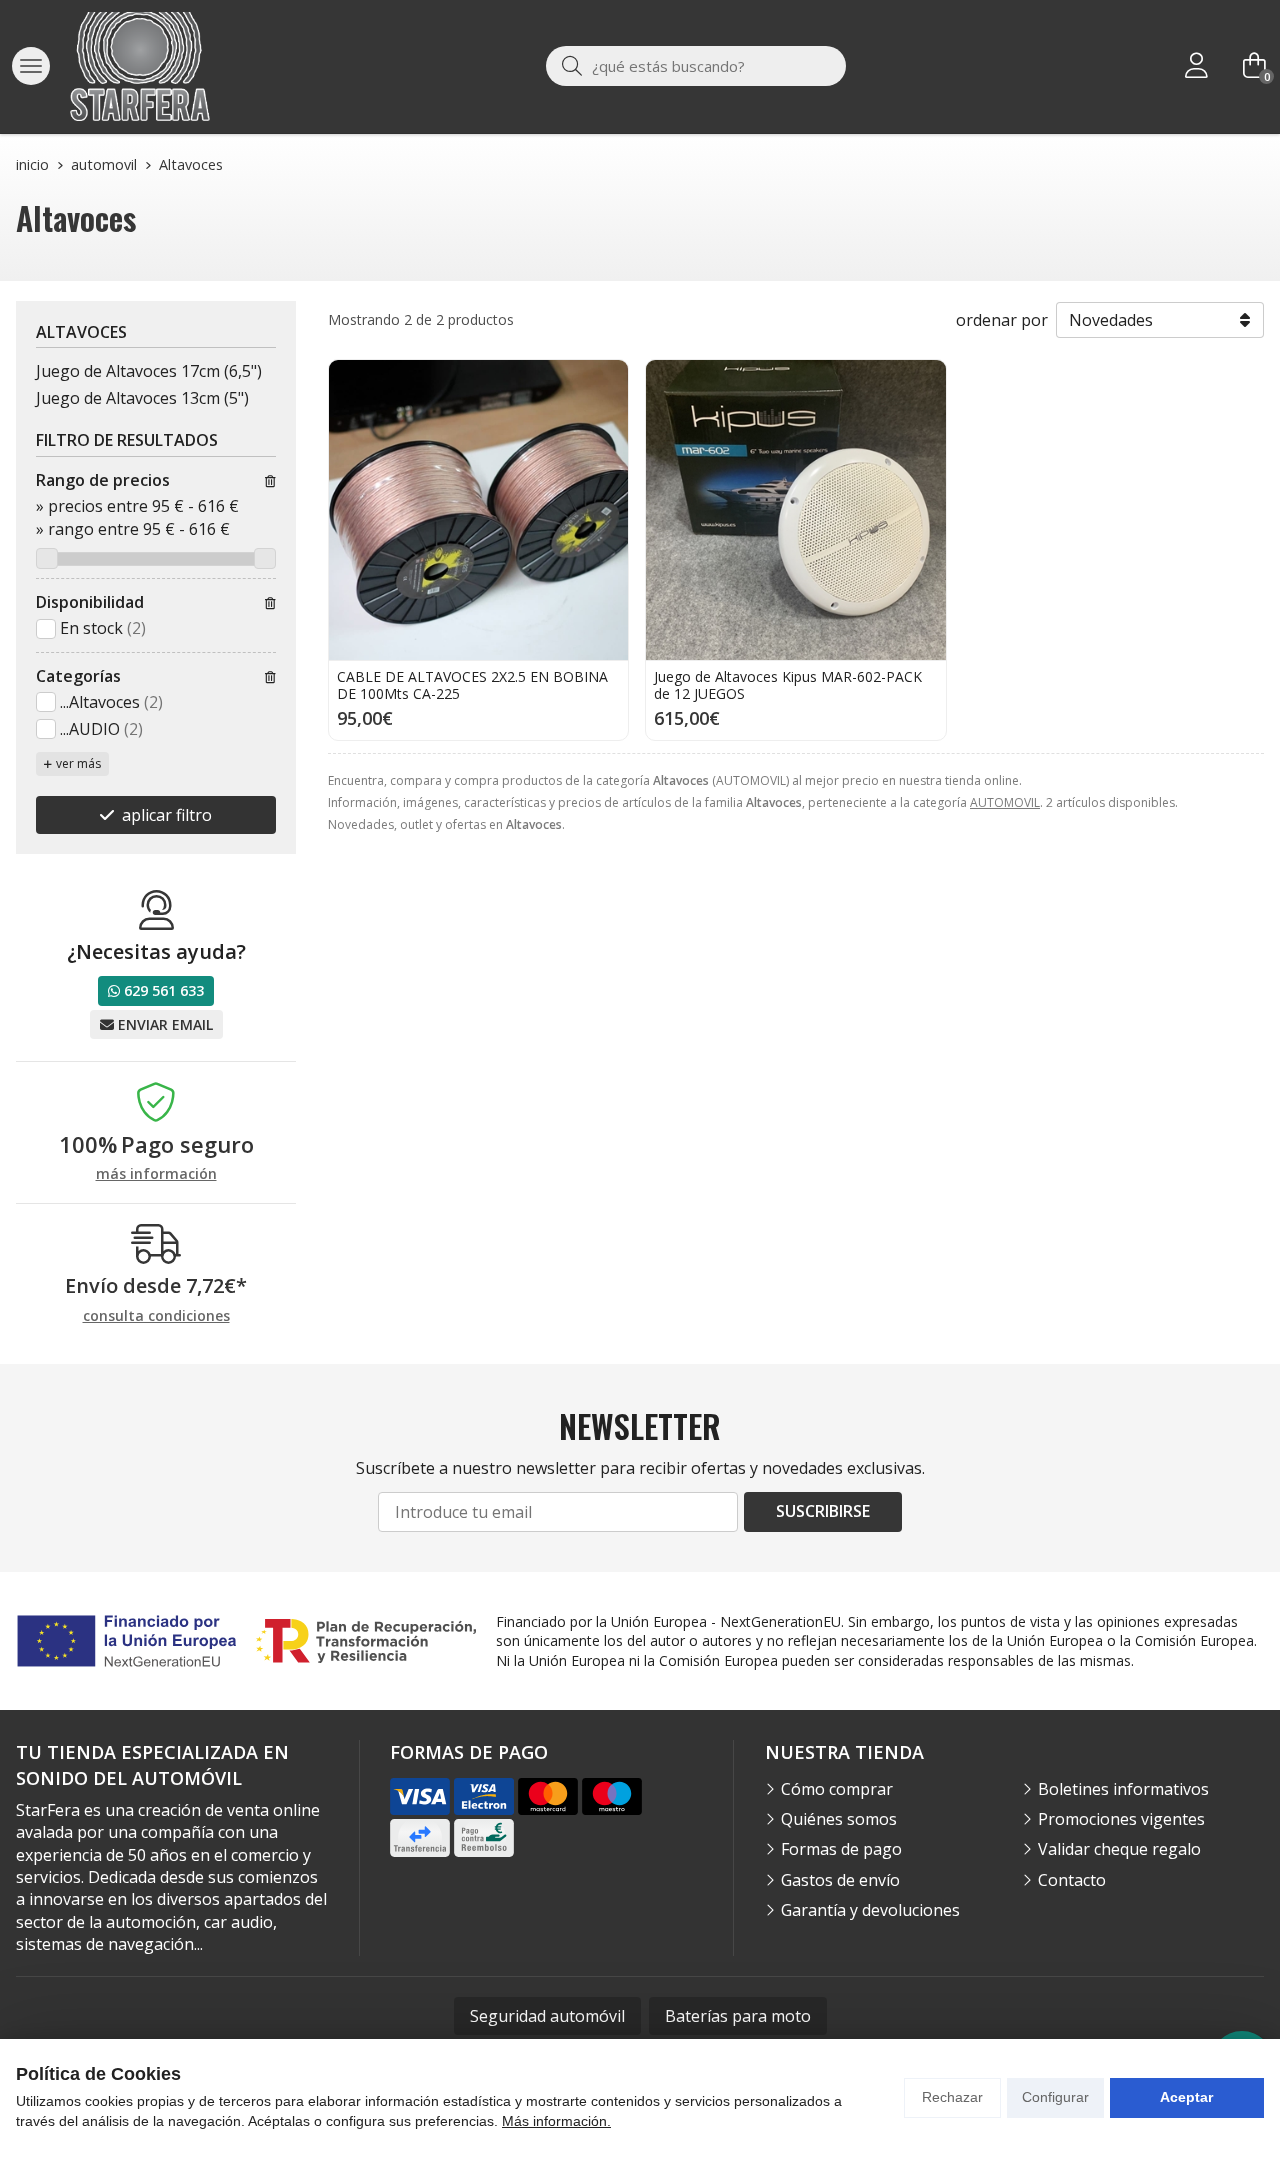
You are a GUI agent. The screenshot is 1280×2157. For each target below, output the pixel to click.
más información (156, 1174)
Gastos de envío (840, 1880)
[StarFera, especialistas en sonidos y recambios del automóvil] (140, 66)
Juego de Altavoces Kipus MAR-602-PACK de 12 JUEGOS (788, 685)
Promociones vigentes (1121, 1819)
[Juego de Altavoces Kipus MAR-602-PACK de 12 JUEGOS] (795, 509)
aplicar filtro (167, 815)
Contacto (1072, 1880)
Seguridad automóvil (547, 2016)
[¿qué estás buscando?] (696, 66)
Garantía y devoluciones (870, 1910)
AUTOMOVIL (1005, 802)
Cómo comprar (837, 1789)
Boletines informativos (1123, 1789)
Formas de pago (841, 1849)
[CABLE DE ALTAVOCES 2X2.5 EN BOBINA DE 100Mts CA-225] (478, 509)
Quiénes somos (839, 1819)
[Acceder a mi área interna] (1196, 66)
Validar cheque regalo (1119, 1849)
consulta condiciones (156, 1316)
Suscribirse (823, 1511)
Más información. (556, 2121)
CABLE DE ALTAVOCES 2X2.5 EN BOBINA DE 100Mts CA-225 (472, 685)
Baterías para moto (738, 2016)
